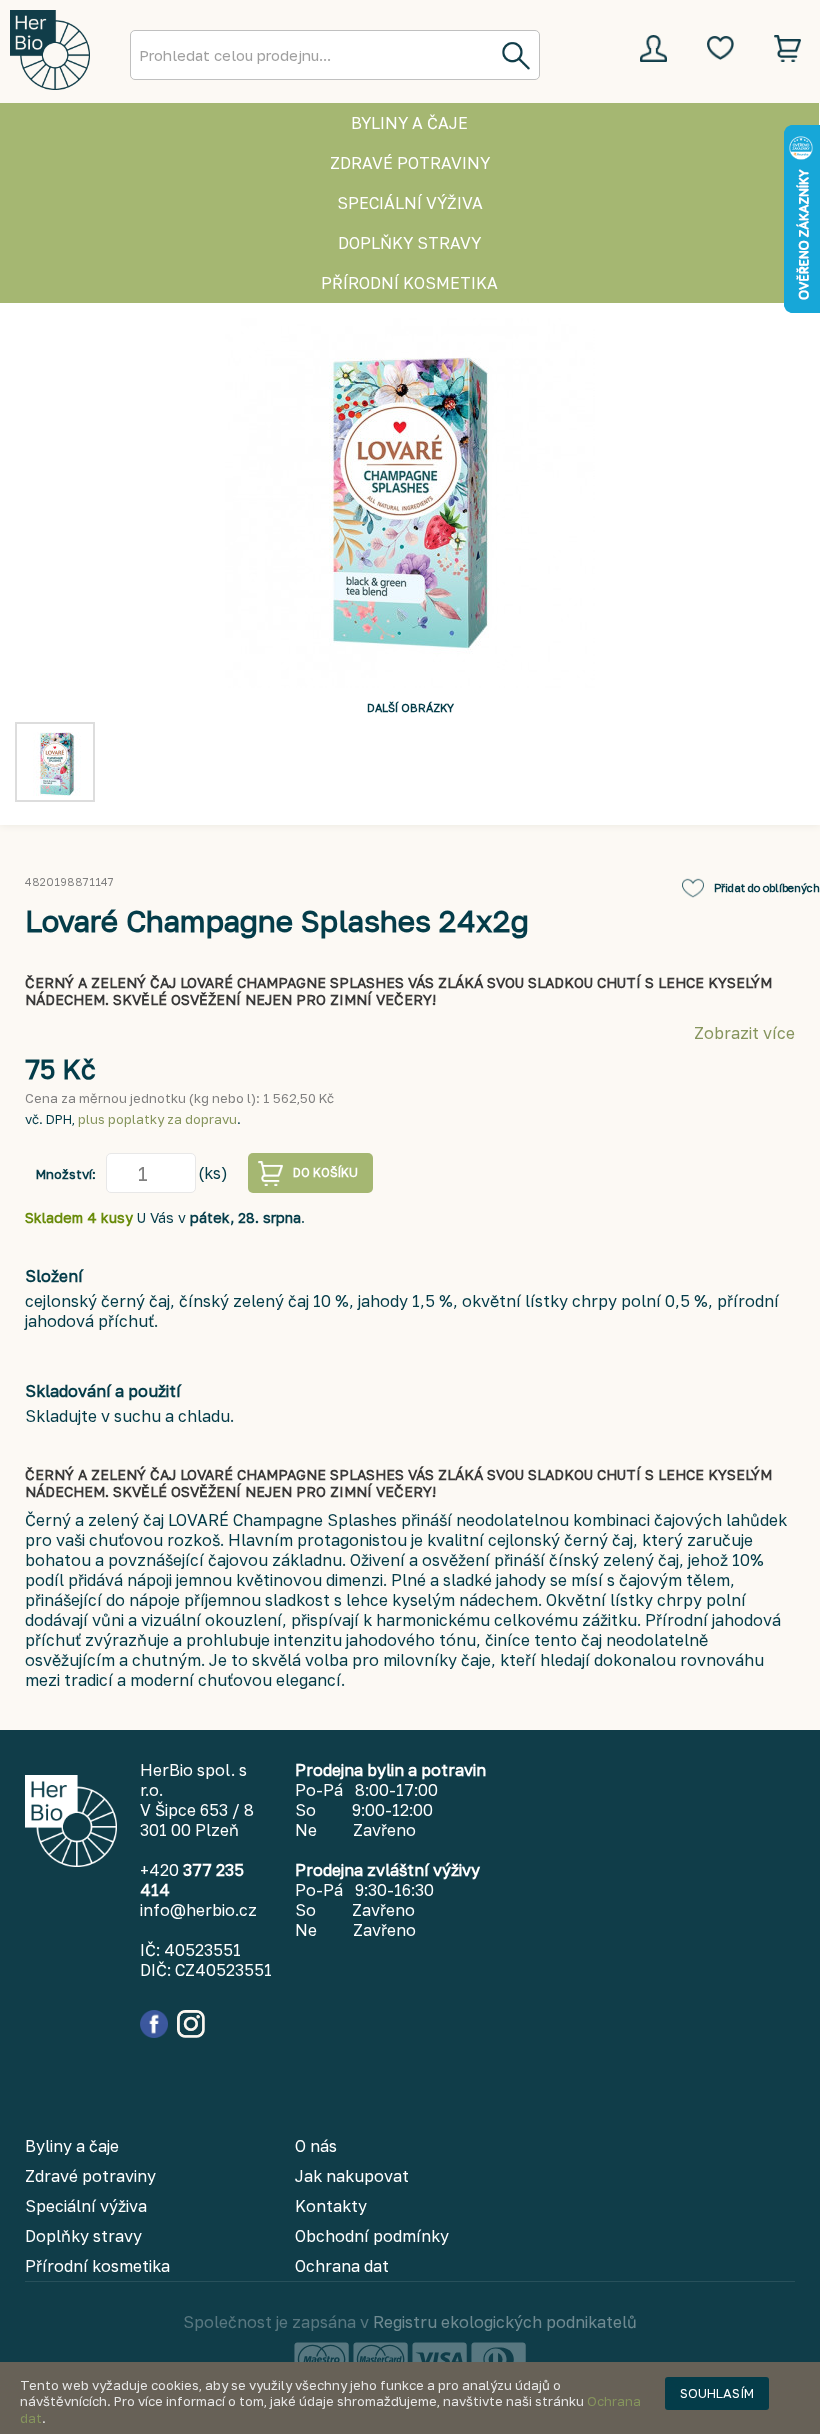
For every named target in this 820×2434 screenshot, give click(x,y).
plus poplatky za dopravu (157, 1119)
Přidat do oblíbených (767, 887)
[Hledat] (515, 55)
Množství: (66, 1174)
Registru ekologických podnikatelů (505, 2322)
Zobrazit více (744, 1033)
